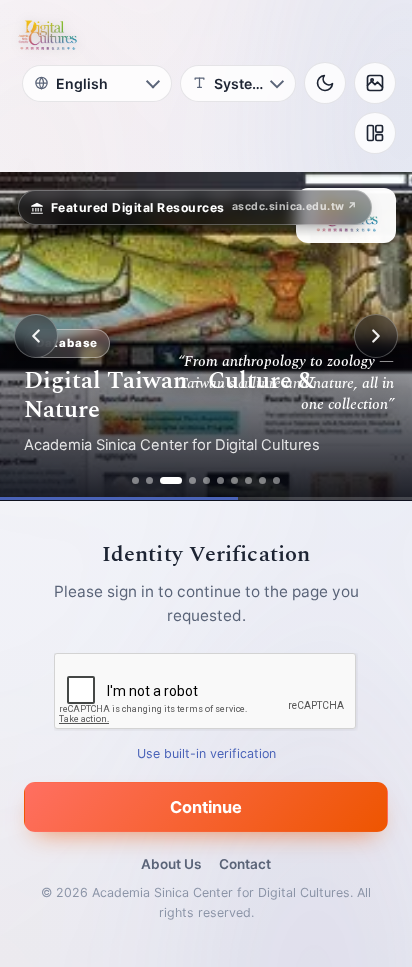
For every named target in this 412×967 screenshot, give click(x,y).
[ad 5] (206, 480)
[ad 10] (276, 480)
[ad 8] (248, 480)
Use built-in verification (206, 753)
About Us (171, 864)
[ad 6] (220, 480)
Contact (245, 864)
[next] (376, 336)
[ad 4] (192, 480)
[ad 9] (262, 480)
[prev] (36, 336)
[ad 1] (135, 480)
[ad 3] (171, 480)
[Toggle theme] (325, 83)
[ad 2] (149, 480)
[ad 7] (234, 480)
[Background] (375, 83)
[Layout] (375, 133)
